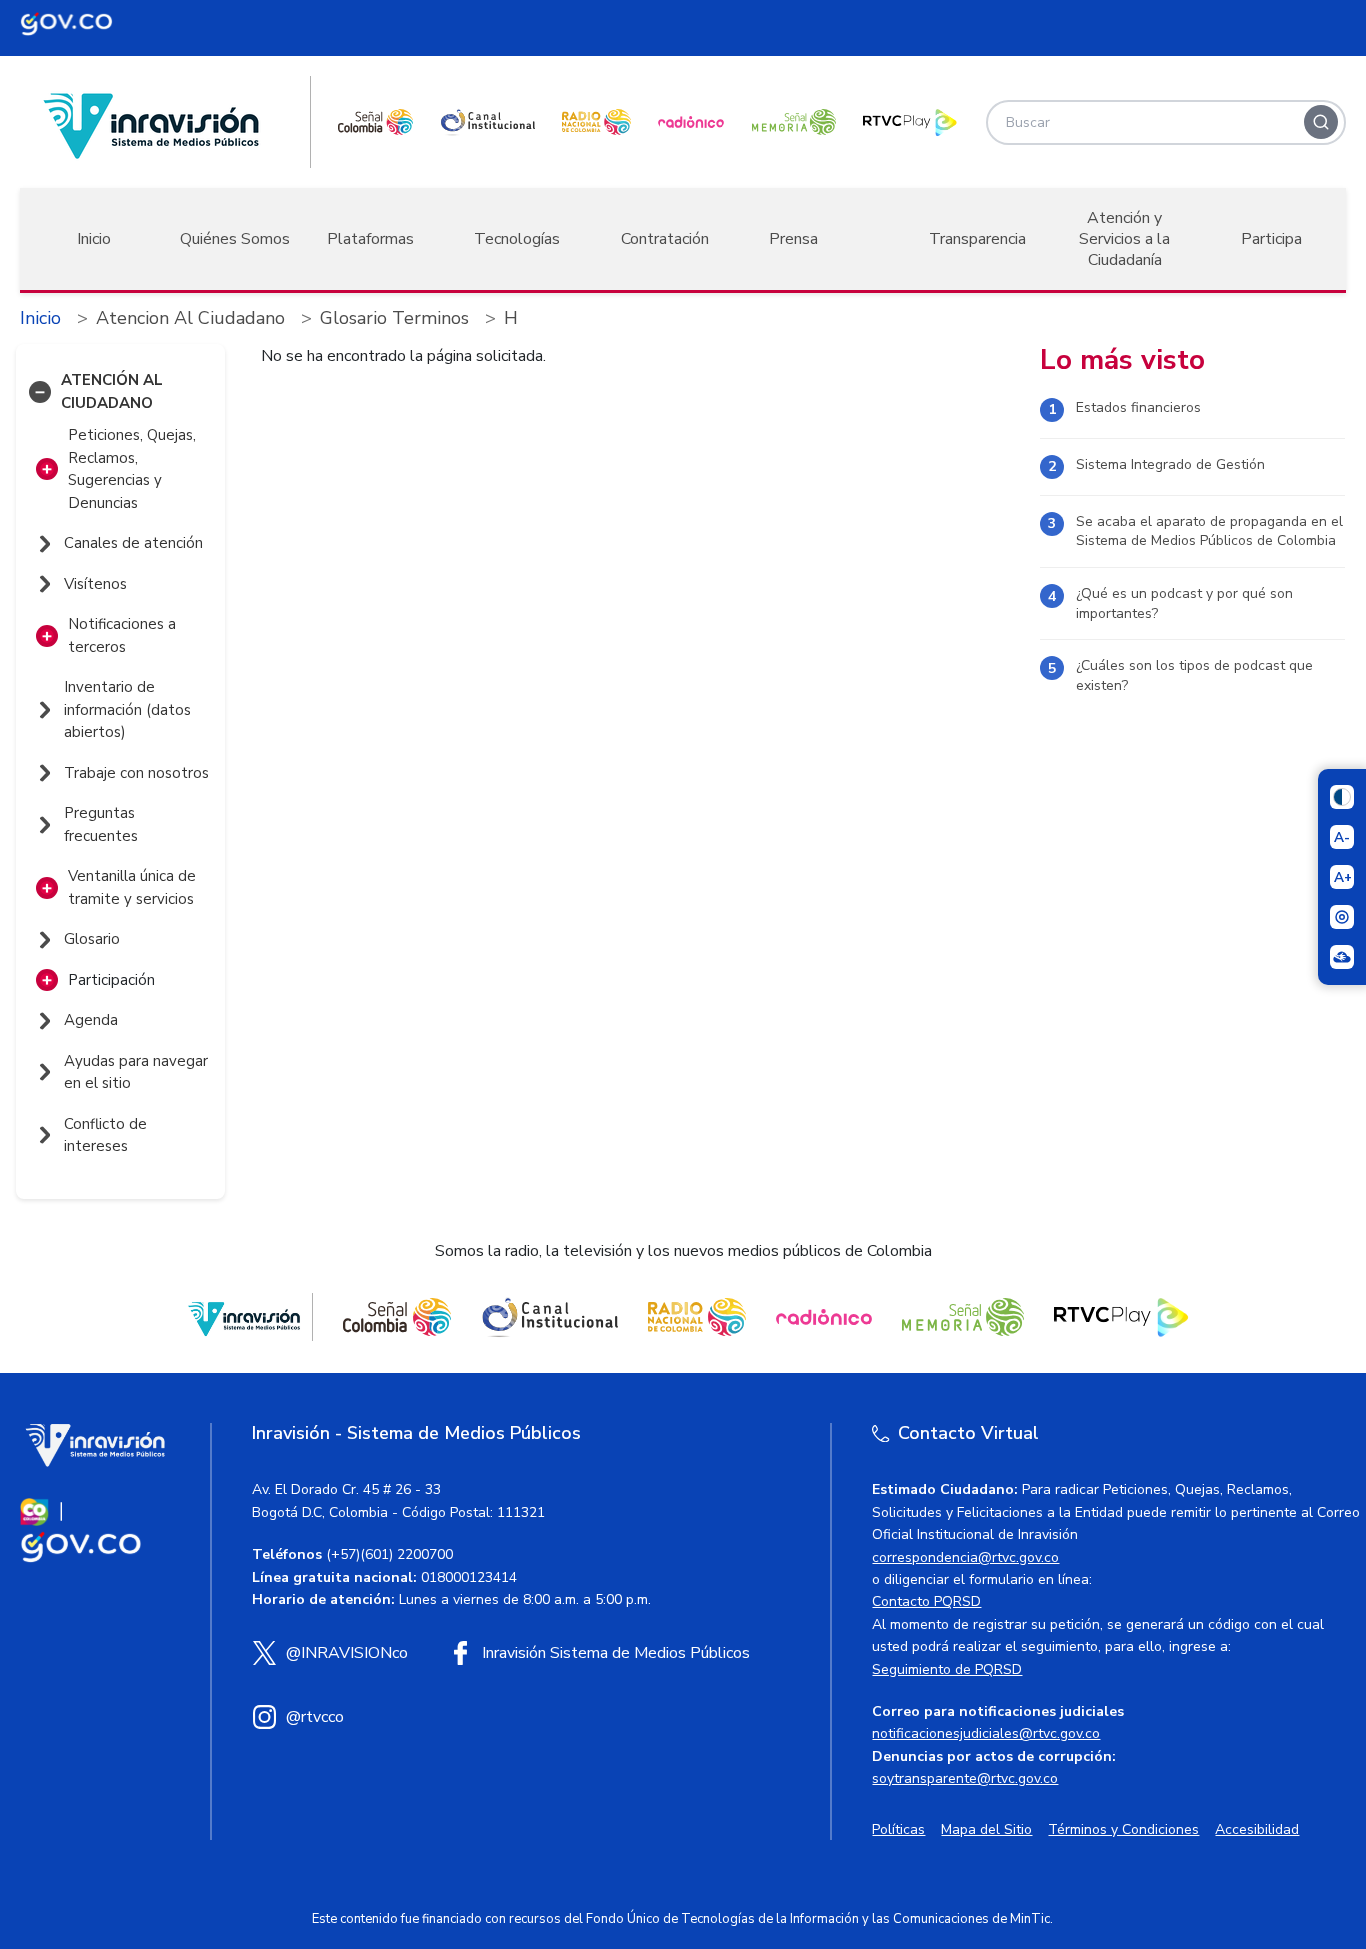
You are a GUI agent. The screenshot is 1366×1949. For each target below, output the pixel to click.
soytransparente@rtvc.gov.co (965, 1778)
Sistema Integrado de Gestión (1170, 464)
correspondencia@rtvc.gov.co (965, 1557)
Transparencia (977, 239)
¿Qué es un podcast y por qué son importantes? (1184, 603)
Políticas (898, 1829)
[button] (40, 392)
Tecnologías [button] (517, 239)
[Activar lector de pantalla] (1342, 917)
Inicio (94, 239)
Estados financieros (1138, 407)
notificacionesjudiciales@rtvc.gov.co (986, 1733)
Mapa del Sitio (986, 1829)
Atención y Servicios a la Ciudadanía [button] (1124, 239)
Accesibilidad (1257, 1829)
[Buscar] (1321, 122)
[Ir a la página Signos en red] (1342, 957)
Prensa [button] (793, 239)
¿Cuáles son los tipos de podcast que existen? (1194, 675)
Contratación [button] (665, 239)
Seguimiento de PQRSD (947, 1669)
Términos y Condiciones (1123, 1829)
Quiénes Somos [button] (235, 239)
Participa (1271, 239)
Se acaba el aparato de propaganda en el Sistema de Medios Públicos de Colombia (1209, 531)
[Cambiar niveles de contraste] (1342, 797)
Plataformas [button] (370, 239)
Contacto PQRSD (926, 1601)
